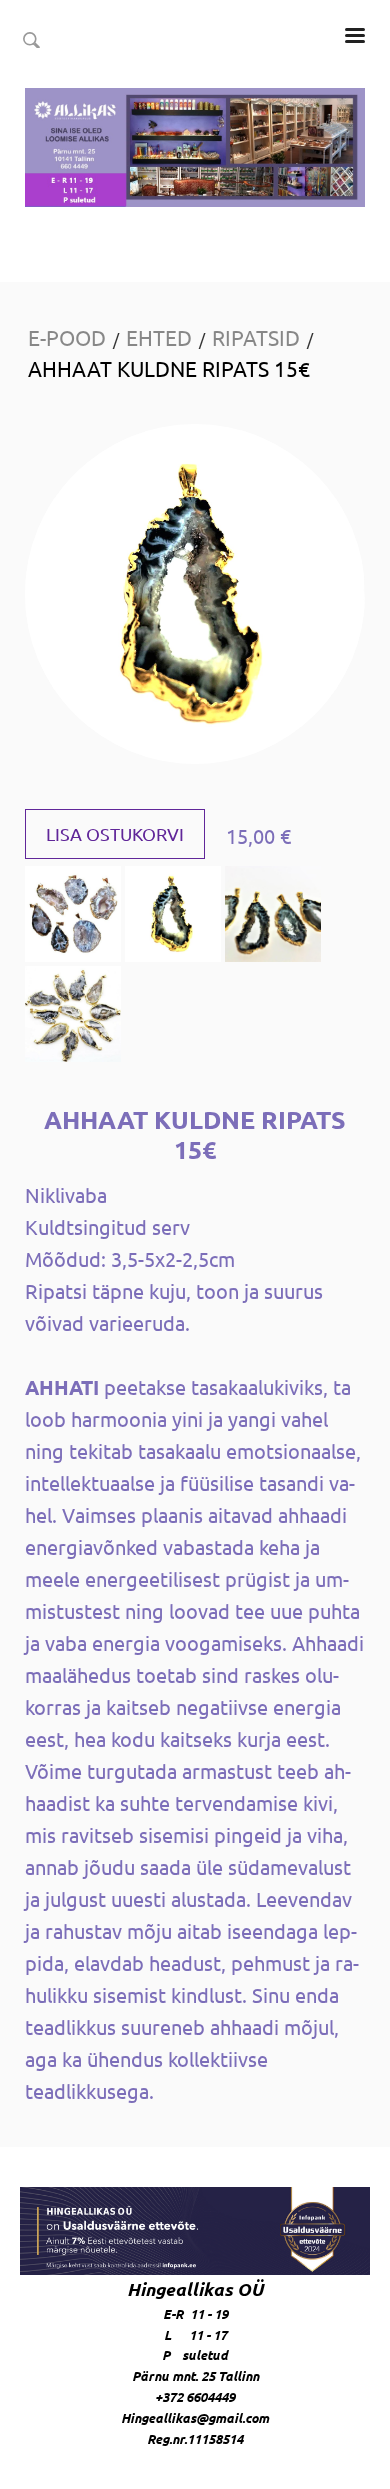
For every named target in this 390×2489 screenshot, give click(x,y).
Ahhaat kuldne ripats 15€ (169, 368)
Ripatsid (256, 337)
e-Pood (67, 337)
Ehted (159, 337)
